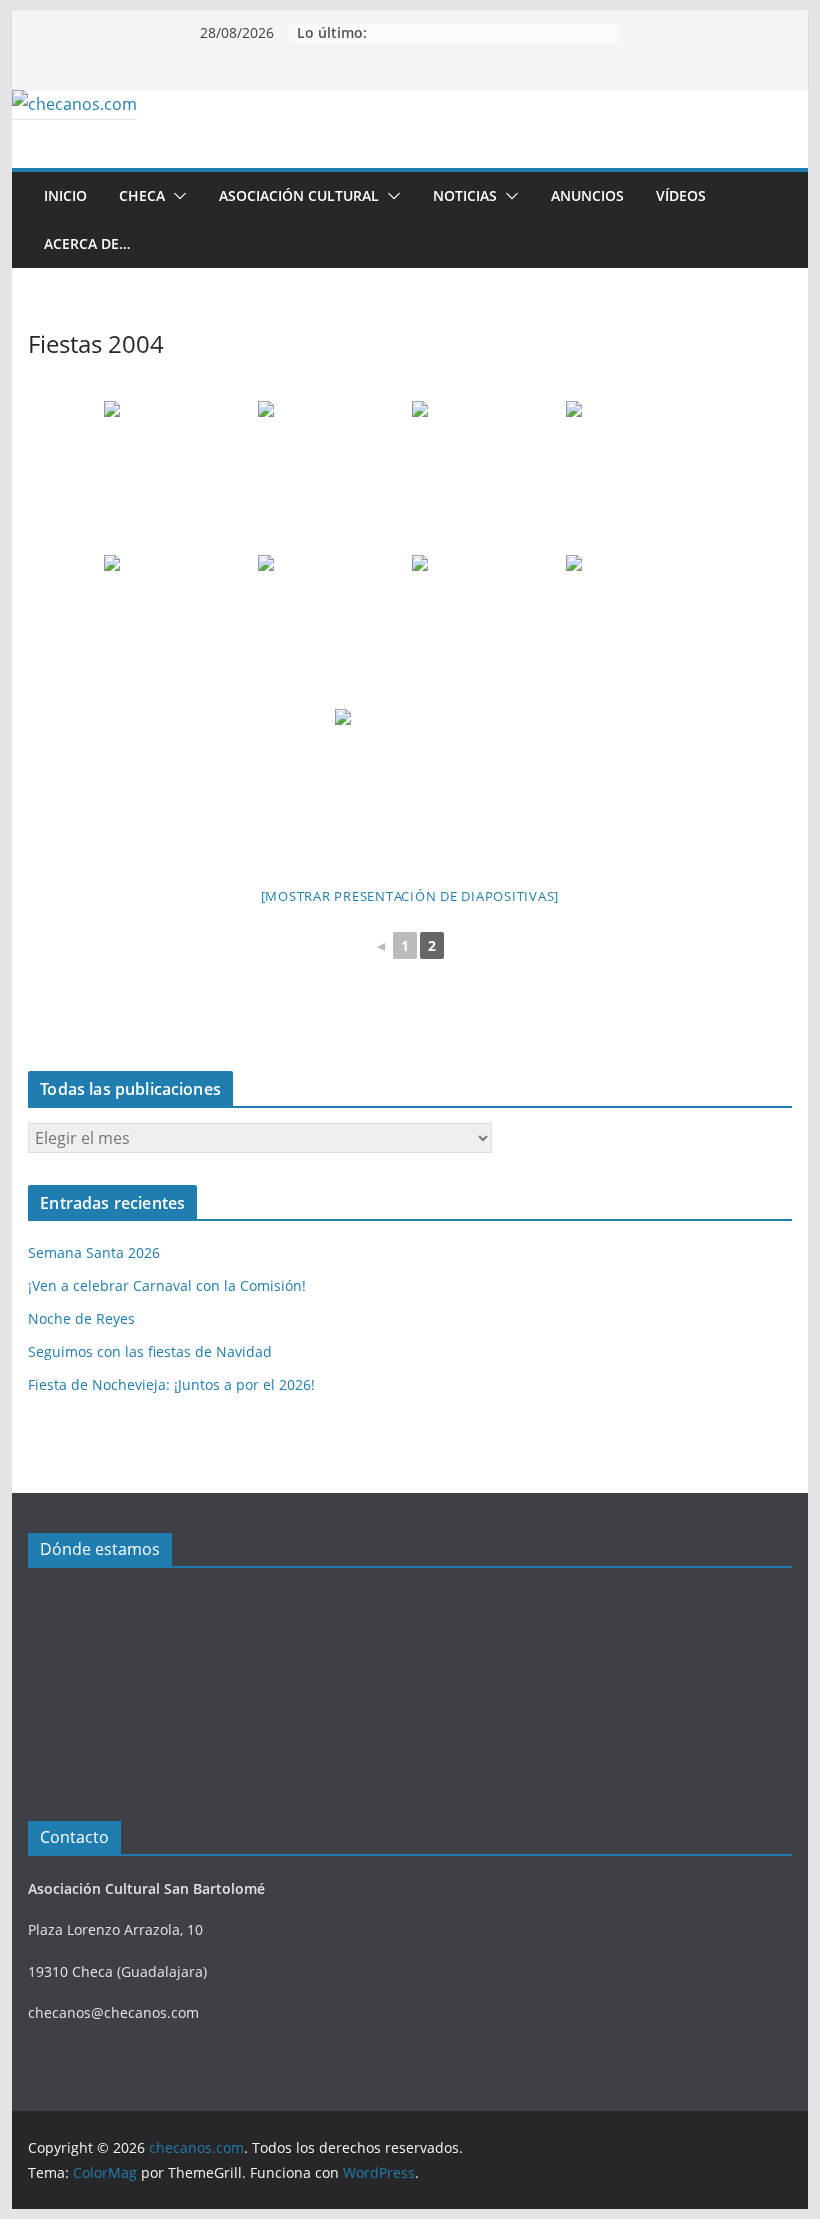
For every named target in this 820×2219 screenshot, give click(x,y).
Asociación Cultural (299, 195)
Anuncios (587, 195)
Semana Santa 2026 (94, 1252)
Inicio (65, 195)
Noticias (465, 195)
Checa (142, 195)
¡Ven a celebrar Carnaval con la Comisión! (167, 1285)
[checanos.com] (74, 104)
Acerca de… (87, 243)
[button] (176, 196)
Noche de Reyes (81, 1318)
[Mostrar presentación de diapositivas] (410, 896)
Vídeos (681, 195)
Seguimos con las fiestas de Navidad (150, 1351)
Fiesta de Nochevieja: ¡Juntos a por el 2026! (171, 1384)
